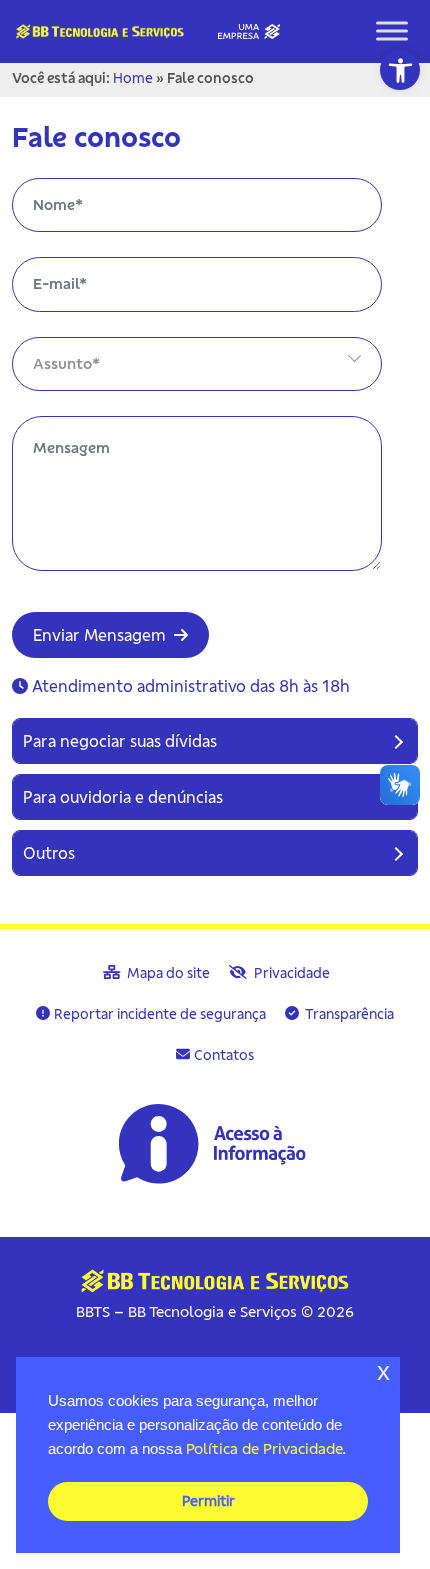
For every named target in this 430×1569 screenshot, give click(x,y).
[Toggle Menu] (392, 31)
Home (133, 78)
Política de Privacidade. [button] (266, 1448)
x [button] (383, 1371)
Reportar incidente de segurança (160, 1014)
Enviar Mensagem (101, 635)
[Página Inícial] (142, 29)
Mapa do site (167, 973)
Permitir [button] (208, 1501)
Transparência (348, 1014)
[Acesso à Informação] (215, 1143)
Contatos (224, 1055)
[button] (400, 70)
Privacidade (290, 973)
